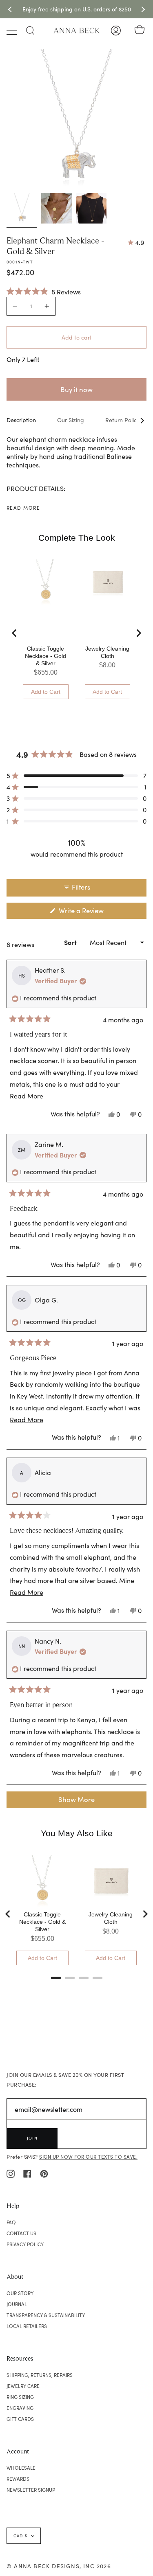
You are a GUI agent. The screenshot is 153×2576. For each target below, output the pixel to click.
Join (32, 2138)
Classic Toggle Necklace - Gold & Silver (45, 656)
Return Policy (122, 420)
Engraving (20, 2408)
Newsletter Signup (31, 2490)
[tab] (56, 1978)
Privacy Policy (25, 2244)
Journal (17, 2304)
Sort (71, 942)
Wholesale (21, 2468)
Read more (23, 508)
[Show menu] (13, 31)
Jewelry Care (23, 2386)
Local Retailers (27, 2326)
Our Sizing (71, 420)
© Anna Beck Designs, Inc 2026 (59, 2566)
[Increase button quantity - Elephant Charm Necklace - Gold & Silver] (46, 306)
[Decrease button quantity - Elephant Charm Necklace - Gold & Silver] (16, 306)
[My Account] (116, 31)
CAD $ (20, 2536)
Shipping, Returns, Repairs (40, 2375)
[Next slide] (138, 633)
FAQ (11, 2222)
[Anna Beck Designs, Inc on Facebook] (27, 2173)
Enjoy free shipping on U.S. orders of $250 (77, 9)
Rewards (18, 2479)
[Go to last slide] (15, 633)
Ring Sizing (20, 2397)
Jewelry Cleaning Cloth (107, 652)
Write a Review (94, 912)
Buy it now (76, 389)
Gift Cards (20, 2419)
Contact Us (21, 2233)
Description (21, 420)
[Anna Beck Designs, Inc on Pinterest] (44, 2173)
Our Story (20, 2293)
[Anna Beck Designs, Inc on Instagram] (11, 2173)
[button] (44, 291)
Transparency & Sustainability (46, 2315)
